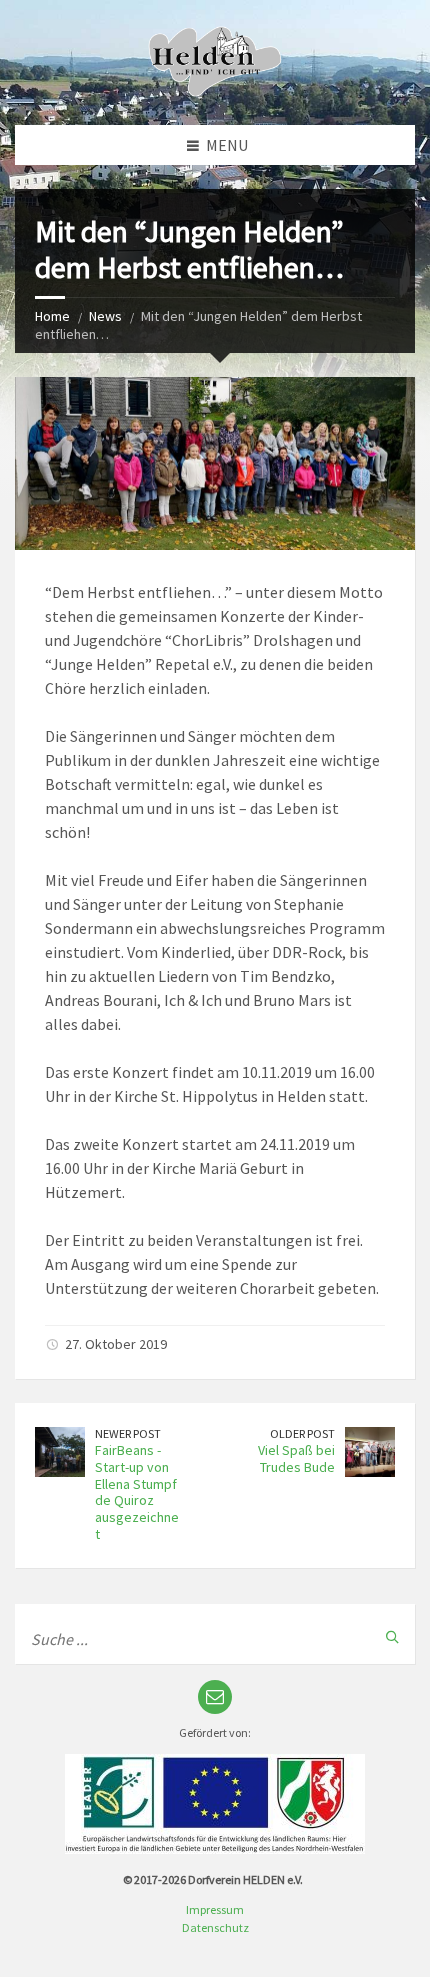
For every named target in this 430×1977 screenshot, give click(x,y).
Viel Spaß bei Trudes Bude (296, 1458)
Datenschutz (215, 1927)
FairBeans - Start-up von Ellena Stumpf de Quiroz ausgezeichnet (137, 1492)
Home (52, 316)
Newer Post (128, 1433)
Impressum (215, 1909)
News (105, 316)
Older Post (302, 1433)
